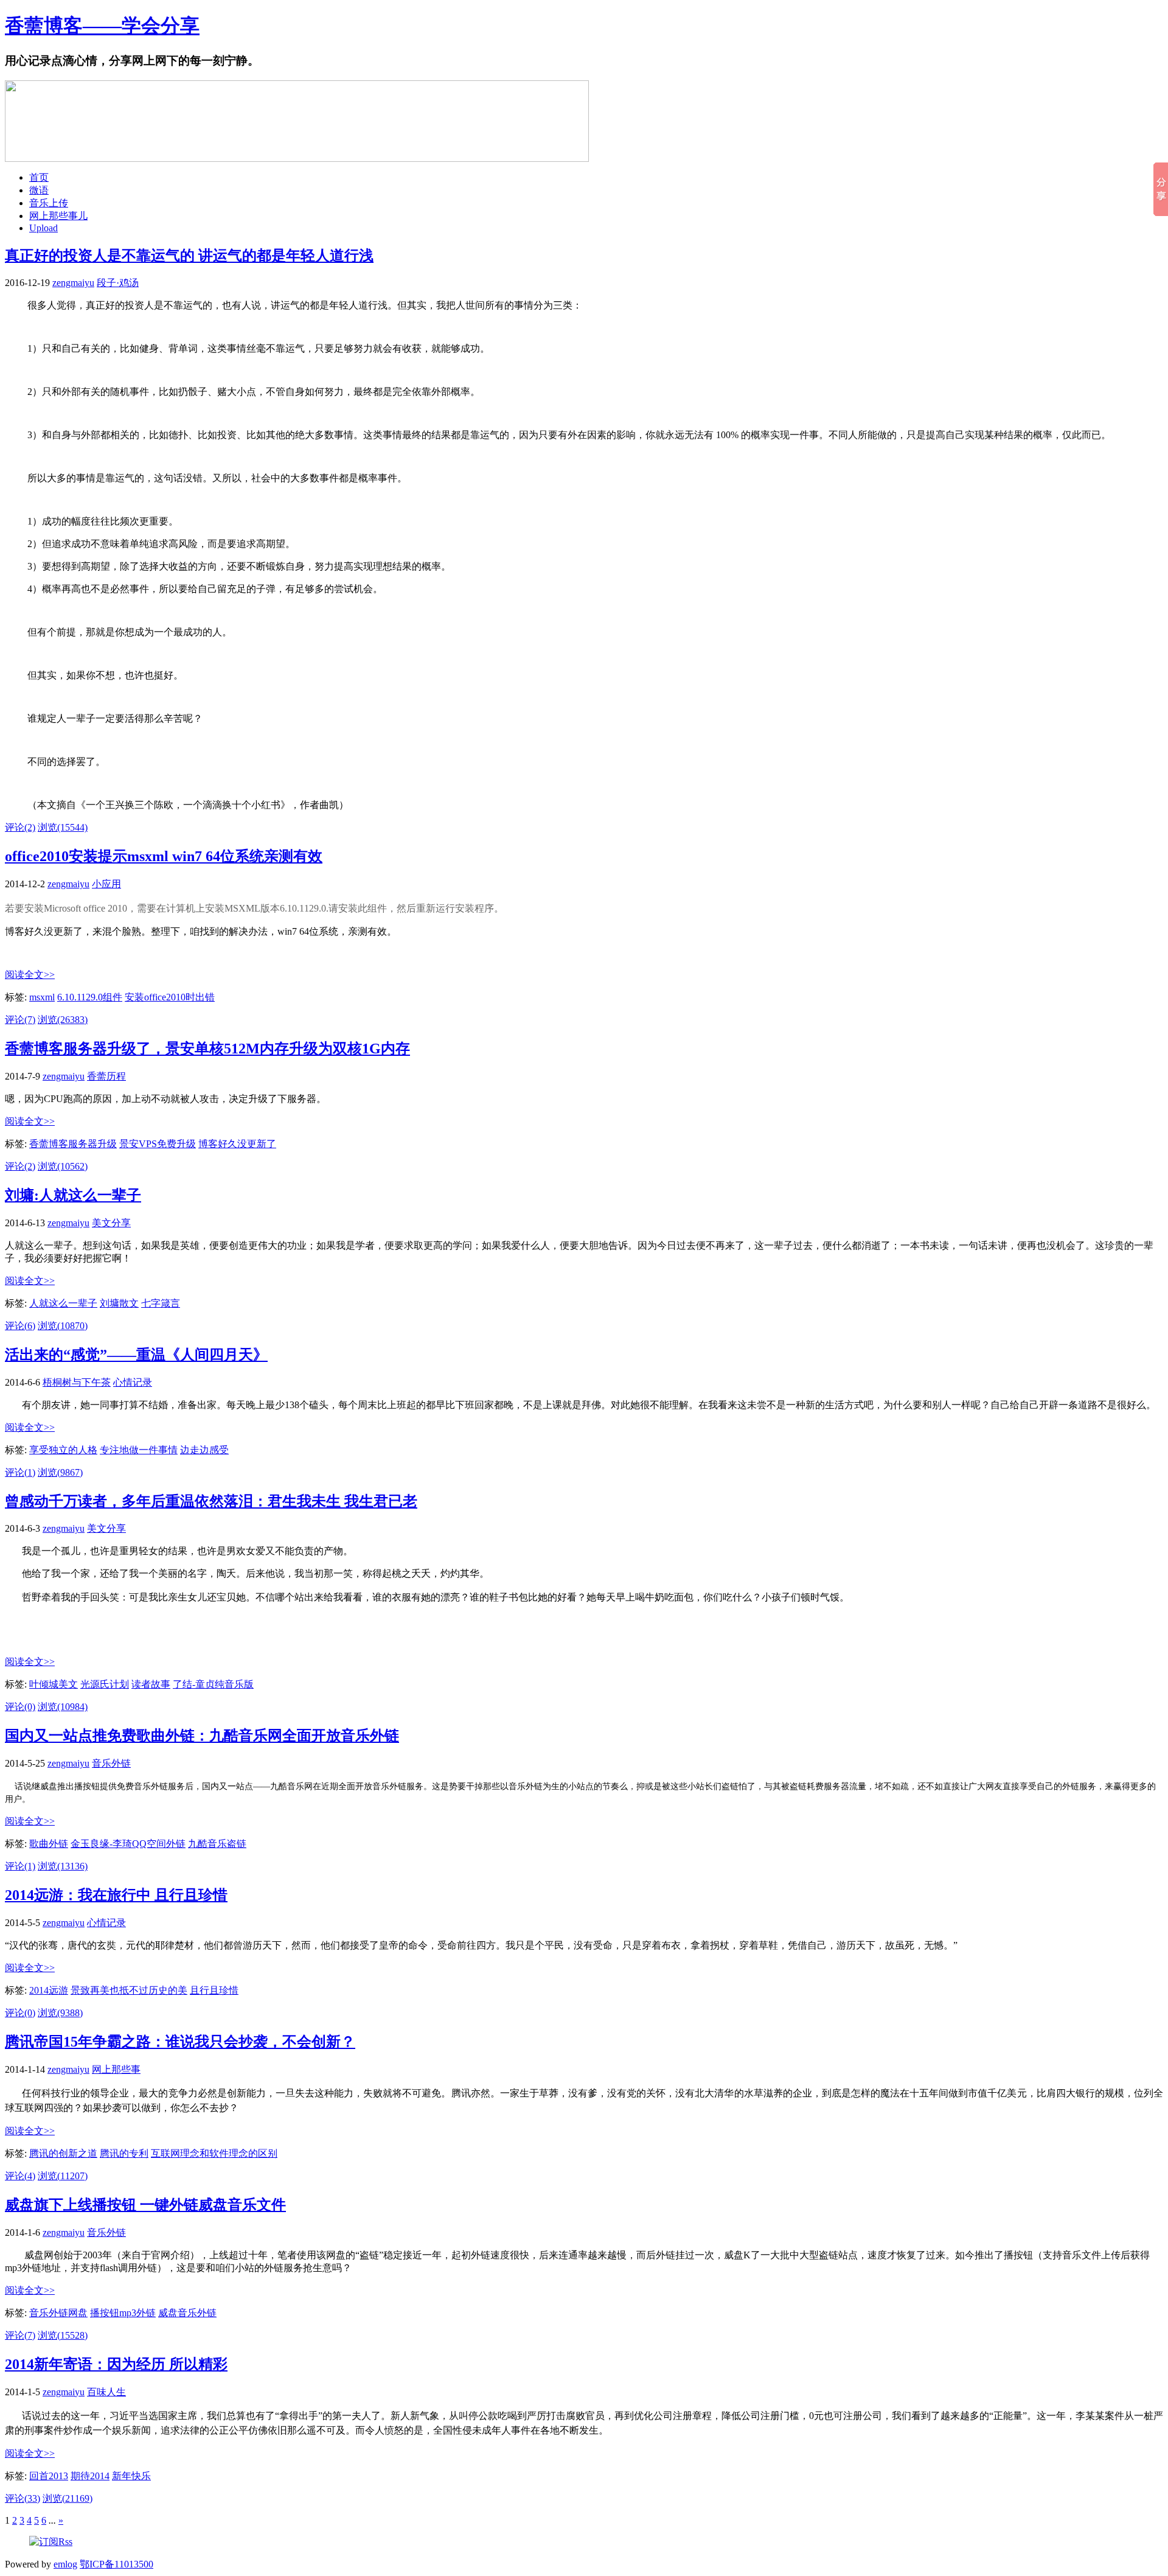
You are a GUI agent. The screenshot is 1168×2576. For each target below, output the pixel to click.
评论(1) (20, 1472)
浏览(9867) (60, 1472)
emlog (65, 2564)
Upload (43, 228)
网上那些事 (116, 2069)
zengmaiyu (73, 283)
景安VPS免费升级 (158, 1144)
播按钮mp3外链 (123, 2313)
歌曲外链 (49, 1844)
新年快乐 (131, 2476)
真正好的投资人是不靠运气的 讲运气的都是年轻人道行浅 (189, 256)
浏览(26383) (63, 1020)
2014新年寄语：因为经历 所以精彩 (116, 2364)
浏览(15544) (63, 827)
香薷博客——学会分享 (102, 26)
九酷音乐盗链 (217, 1844)
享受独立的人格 (63, 1450)
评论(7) (20, 1020)
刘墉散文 (119, 1303)
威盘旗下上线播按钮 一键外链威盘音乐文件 (145, 2205)
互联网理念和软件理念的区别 (214, 2153)
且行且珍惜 (214, 1990)
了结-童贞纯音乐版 (213, 1684)
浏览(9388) (60, 2013)
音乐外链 (111, 1763)
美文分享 (111, 1223)
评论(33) (23, 2498)
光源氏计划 (105, 1684)
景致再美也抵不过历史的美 (129, 1990)
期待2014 (90, 2476)
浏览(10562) (63, 1166)
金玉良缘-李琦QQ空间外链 (128, 1844)
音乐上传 (49, 203)
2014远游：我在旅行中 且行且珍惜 (116, 1895)
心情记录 (133, 1382)
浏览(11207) (63, 2176)
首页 (39, 177)
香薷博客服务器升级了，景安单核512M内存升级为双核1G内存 (207, 1049)
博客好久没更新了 (237, 1144)
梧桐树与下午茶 (77, 1382)
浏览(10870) (63, 1326)
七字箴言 (161, 1303)
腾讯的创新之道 (63, 2153)
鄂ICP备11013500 (116, 2564)
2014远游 (49, 1990)
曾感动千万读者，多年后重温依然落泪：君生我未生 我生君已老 (211, 1501)
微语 (39, 190)
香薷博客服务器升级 (73, 1144)
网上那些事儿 (58, 216)
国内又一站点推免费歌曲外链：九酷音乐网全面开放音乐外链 (202, 1736)
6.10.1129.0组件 (90, 997)
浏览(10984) (63, 1707)
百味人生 (106, 2392)
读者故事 (151, 1684)
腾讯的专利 (124, 2153)
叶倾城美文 (54, 1684)
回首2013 (49, 2476)
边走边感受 (204, 1450)
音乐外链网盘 (58, 2313)
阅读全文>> (30, 975)
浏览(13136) (63, 1866)
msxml (42, 997)
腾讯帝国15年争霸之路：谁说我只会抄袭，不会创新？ (180, 2042)
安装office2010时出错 (170, 997)
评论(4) (20, 2176)
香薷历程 (106, 1076)
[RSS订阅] (51, 2542)
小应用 (106, 884)
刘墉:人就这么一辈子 (73, 1195)
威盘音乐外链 (187, 2313)
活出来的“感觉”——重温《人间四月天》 (136, 1355)
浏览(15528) (63, 2335)
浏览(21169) (68, 2498)
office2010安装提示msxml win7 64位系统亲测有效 (164, 856)
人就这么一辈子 (63, 1303)
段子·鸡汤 (118, 283)
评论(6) (20, 1326)
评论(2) (20, 827)
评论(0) (20, 1707)
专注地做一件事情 (139, 1450)
